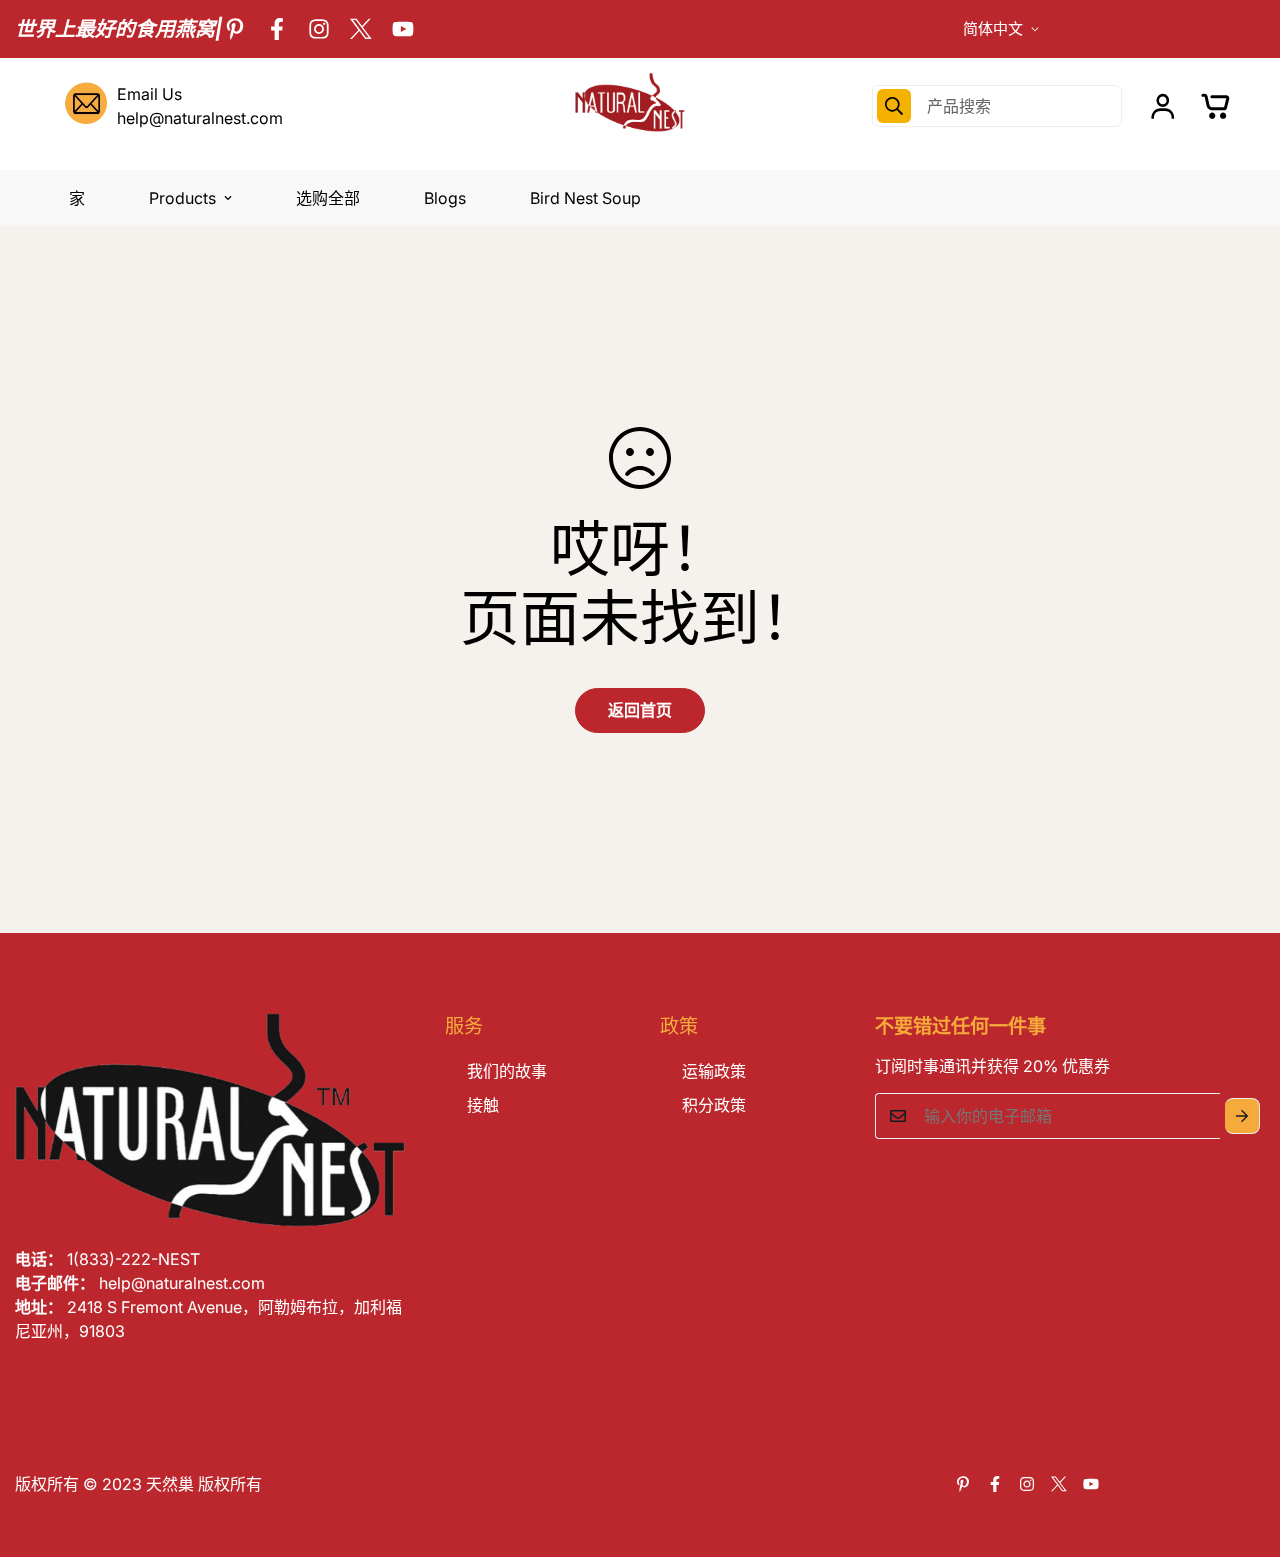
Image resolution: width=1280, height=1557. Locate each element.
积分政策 (714, 1105)
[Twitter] (361, 29)
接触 (483, 1105)
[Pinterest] (235, 29)
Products (182, 198)
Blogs (445, 198)
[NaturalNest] (640, 106)
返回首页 (640, 710)
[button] (1215, 106)
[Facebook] (277, 29)
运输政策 (714, 1071)
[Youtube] (403, 29)
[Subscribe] (1242, 1116)
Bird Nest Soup (585, 198)
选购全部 (328, 198)
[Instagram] (319, 29)
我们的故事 (507, 1071)
